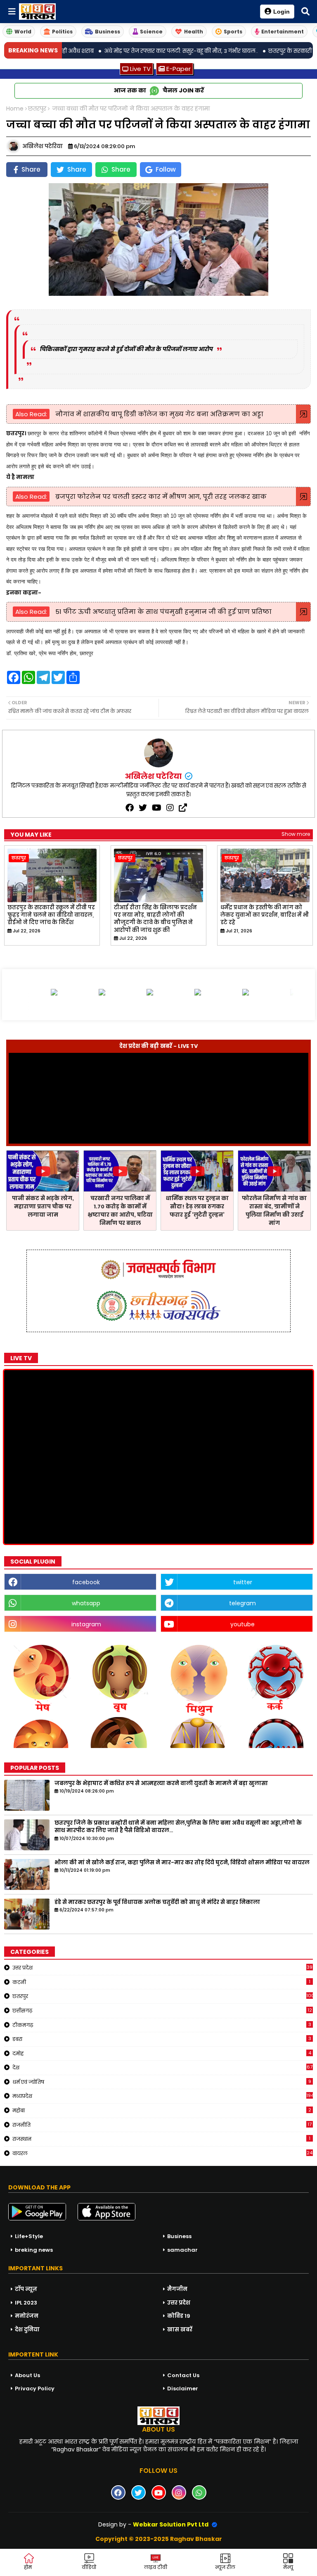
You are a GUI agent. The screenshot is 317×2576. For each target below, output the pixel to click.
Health (194, 32)
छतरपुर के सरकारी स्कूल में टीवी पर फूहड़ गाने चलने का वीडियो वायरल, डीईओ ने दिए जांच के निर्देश (51, 915)
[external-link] (183, 808)
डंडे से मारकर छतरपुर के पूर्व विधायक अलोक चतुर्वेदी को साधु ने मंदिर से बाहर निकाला (157, 1902)
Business (108, 32)
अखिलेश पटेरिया (154, 776)
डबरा (162, 2039)
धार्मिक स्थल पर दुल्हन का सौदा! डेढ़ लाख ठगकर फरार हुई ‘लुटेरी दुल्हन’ (197, 1207)
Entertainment (283, 32)
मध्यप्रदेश (163, 2096)
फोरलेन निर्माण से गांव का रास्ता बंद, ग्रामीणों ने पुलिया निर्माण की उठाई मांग (274, 1211)
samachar (182, 2250)
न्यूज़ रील (225, 2567)
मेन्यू (288, 2567)
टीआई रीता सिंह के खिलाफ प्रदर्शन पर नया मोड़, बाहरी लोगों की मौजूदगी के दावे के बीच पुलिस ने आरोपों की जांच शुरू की (155, 919)
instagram (86, 1624)
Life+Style (29, 2236)
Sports (233, 32)
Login (282, 12)
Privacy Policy (35, 2388)
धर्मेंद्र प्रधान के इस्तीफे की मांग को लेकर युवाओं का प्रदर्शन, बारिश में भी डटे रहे (265, 915)
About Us (27, 2375)
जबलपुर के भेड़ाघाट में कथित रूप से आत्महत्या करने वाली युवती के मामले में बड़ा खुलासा (161, 1783)
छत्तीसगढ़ (162, 2010)
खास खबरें (180, 2329)
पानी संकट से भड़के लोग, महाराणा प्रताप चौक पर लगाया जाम (43, 1207)
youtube (242, 1624)
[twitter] (143, 808)
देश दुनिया (27, 2329)
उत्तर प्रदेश (162, 1967)
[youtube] (157, 808)
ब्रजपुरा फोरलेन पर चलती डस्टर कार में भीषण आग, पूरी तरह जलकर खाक (160, 497)
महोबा (162, 2110)
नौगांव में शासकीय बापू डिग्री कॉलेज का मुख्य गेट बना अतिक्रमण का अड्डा (158, 414)
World (23, 32)
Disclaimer (183, 2388)
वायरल (162, 2153)
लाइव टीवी (156, 2567)
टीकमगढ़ (162, 2025)
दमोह (162, 2053)
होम (28, 2567)
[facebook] (130, 808)
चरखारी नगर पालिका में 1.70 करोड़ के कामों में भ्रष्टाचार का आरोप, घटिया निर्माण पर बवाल (120, 1211)
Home (15, 109)
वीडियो (89, 2567)
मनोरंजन (27, 2316)
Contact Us (183, 2375)
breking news (34, 2250)
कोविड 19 (179, 2316)
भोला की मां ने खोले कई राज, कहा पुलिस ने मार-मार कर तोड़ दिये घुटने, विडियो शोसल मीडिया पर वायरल (182, 1863)
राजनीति (162, 2125)
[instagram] (170, 808)
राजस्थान (161, 2139)
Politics (62, 32)
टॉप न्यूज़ (26, 2289)
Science (151, 32)
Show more (296, 834)
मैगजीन (177, 2289)
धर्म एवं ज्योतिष (162, 2082)
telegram (242, 1603)
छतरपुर (37, 109)
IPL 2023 (26, 2303)
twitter (243, 1582)
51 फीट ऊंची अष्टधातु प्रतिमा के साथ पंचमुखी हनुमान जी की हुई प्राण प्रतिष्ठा (163, 612)
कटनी (161, 1982)
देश (162, 2067)
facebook (86, 1582)
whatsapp (86, 1603)
